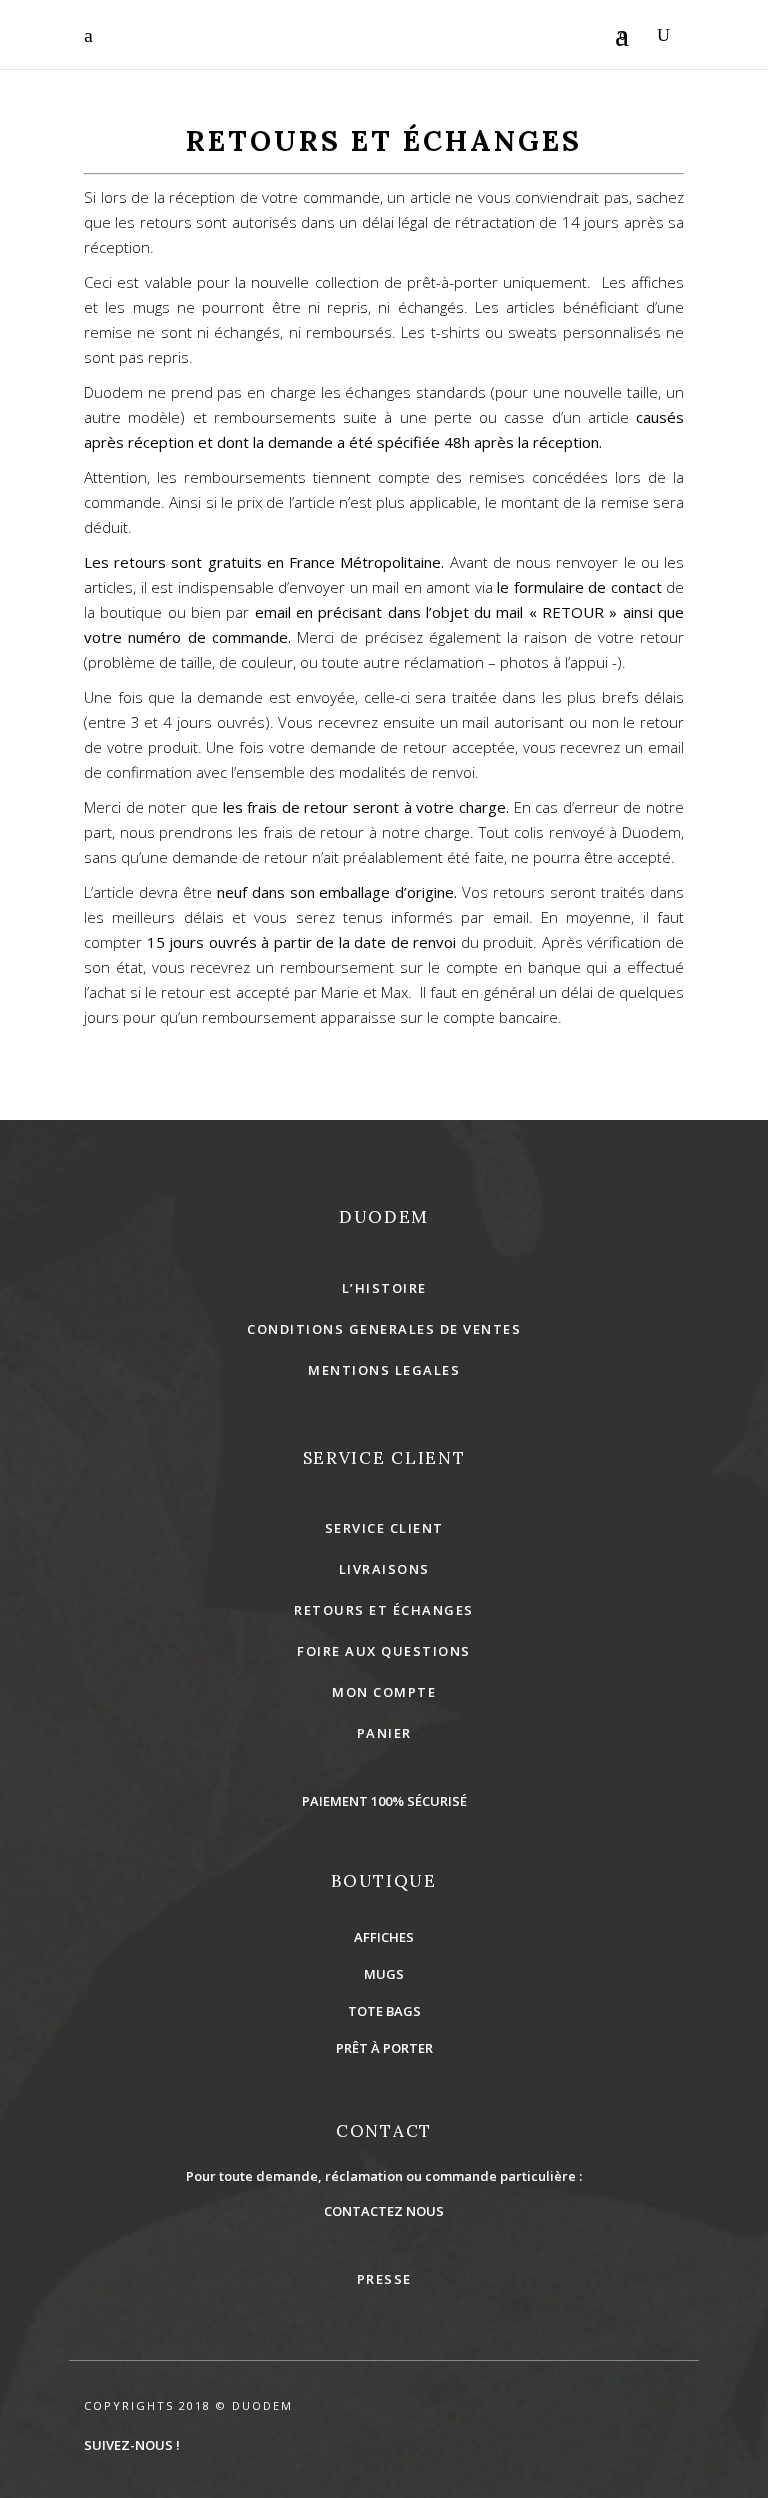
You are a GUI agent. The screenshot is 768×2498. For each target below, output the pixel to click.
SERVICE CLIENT (384, 1528)
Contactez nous (384, 2211)
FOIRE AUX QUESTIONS (384, 1651)
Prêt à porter (384, 2048)
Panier (384, 1733)
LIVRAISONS (384, 1569)
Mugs (384, 1974)
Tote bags (384, 2011)
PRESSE (384, 2279)
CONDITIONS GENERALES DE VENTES (384, 1329)
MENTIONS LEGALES (384, 1370)
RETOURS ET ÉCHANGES (384, 1610)
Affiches (384, 1937)
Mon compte (384, 1692)
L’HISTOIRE (384, 1288)
